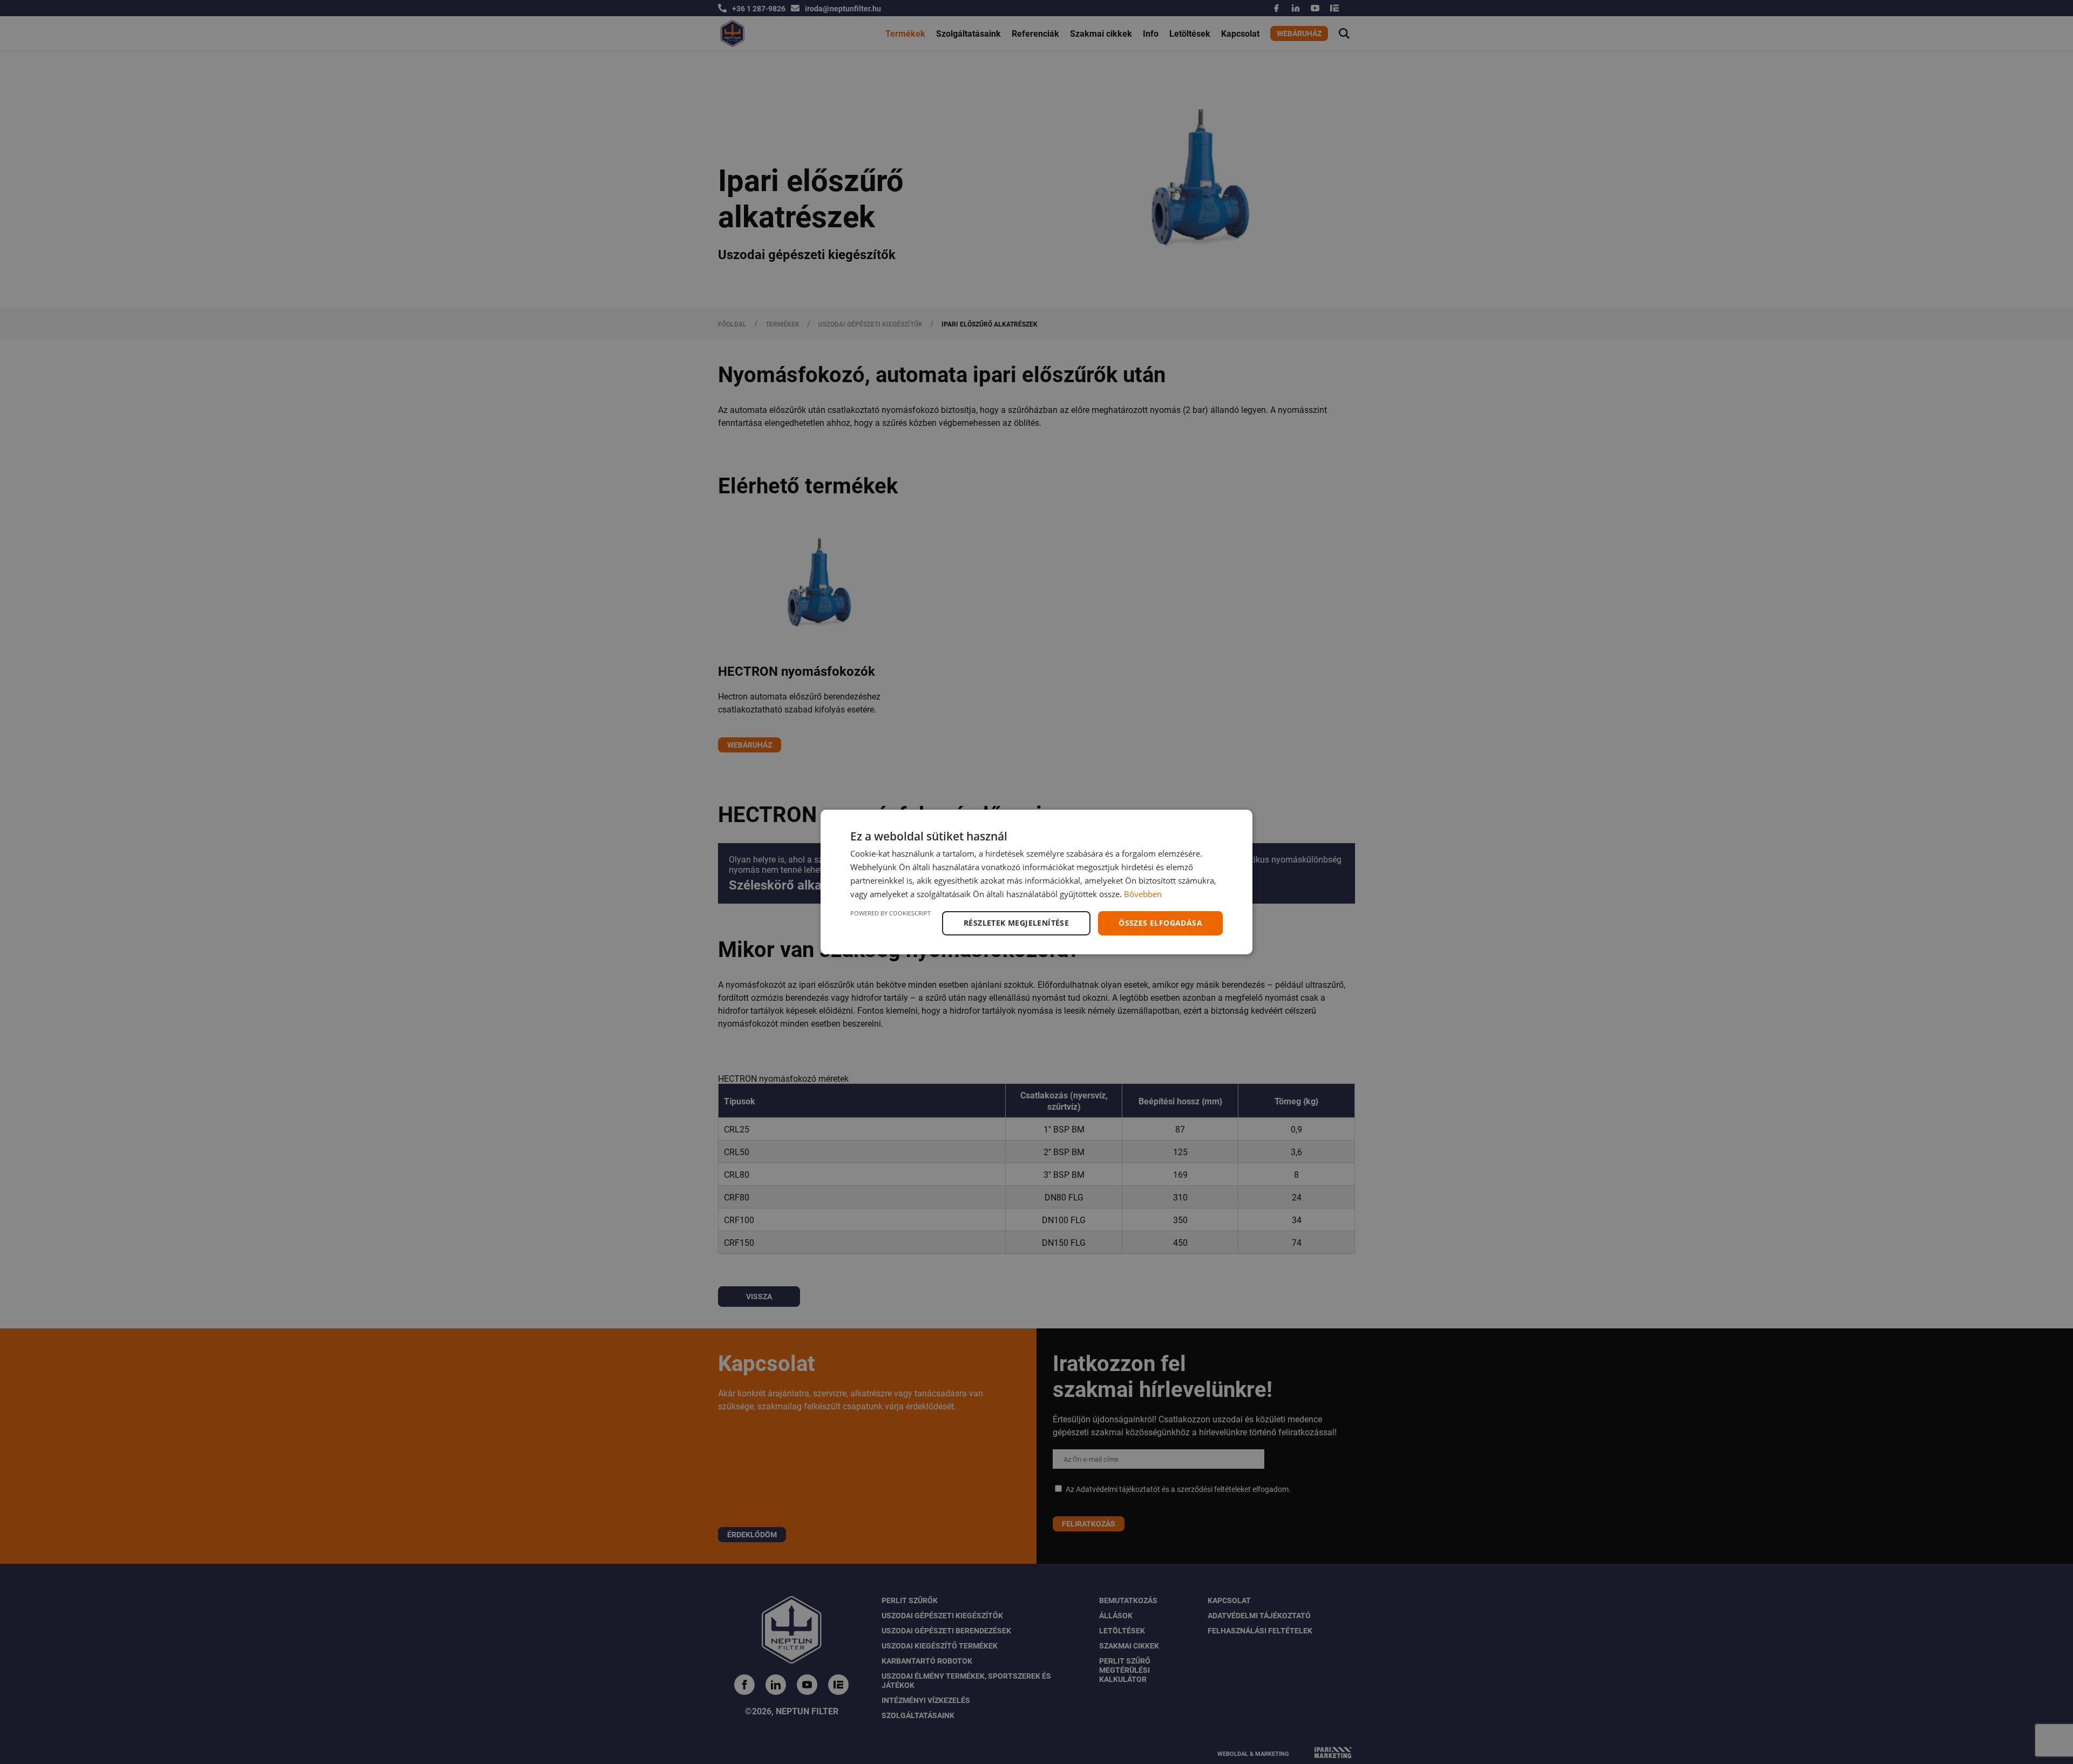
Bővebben (1143, 894)
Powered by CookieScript (890, 913)
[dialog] (1036, 882)
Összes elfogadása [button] (1160, 923)
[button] (1018, 923)
